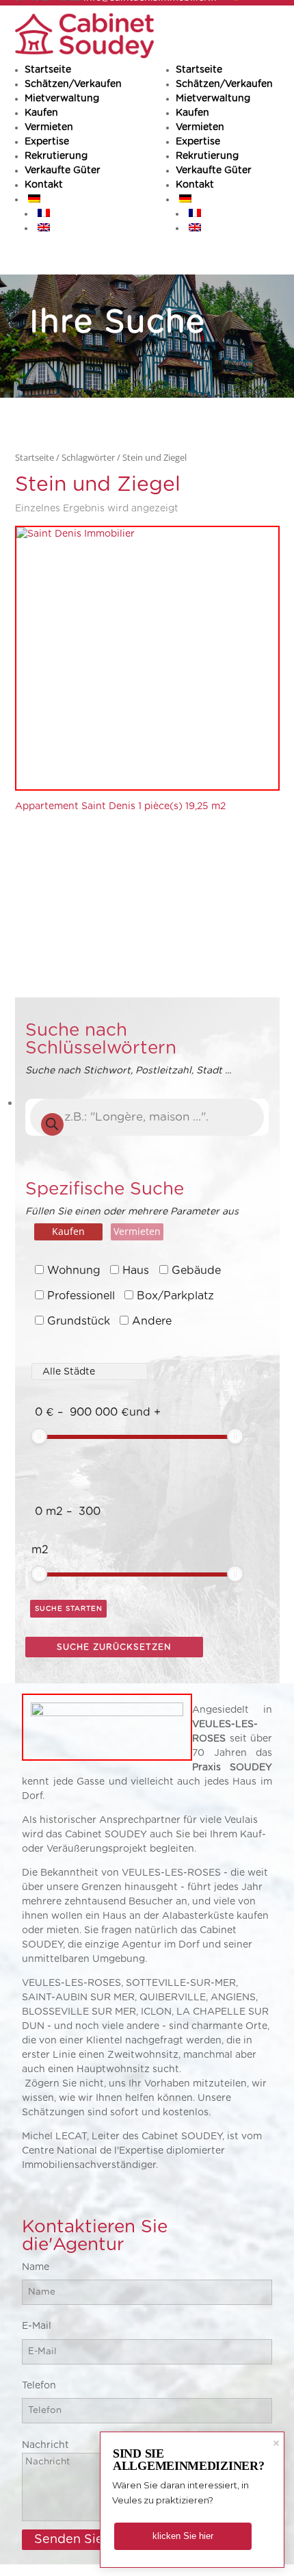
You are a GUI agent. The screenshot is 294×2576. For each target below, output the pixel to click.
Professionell (81, 1296)
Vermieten (200, 127)
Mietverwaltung (213, 99)
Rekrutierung (207, 156)
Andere (152, 1321)
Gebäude (196, 1271)
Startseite (199, 70)
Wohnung (74, 1271)
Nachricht (45, 2445)
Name (36, 2267)
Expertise (198, 142)
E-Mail (37, 2326)
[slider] (39, 1436)
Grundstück (79, 1321)
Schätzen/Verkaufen (224, 84)
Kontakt (195, 185)
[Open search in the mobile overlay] (147, 1117)
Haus (136, 1271)
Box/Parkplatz (175, 1296)
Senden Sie (69, 2540)
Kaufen (192, 113)
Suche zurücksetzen (114, 1647)
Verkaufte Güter (214, 170)
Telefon (39, 2386)
